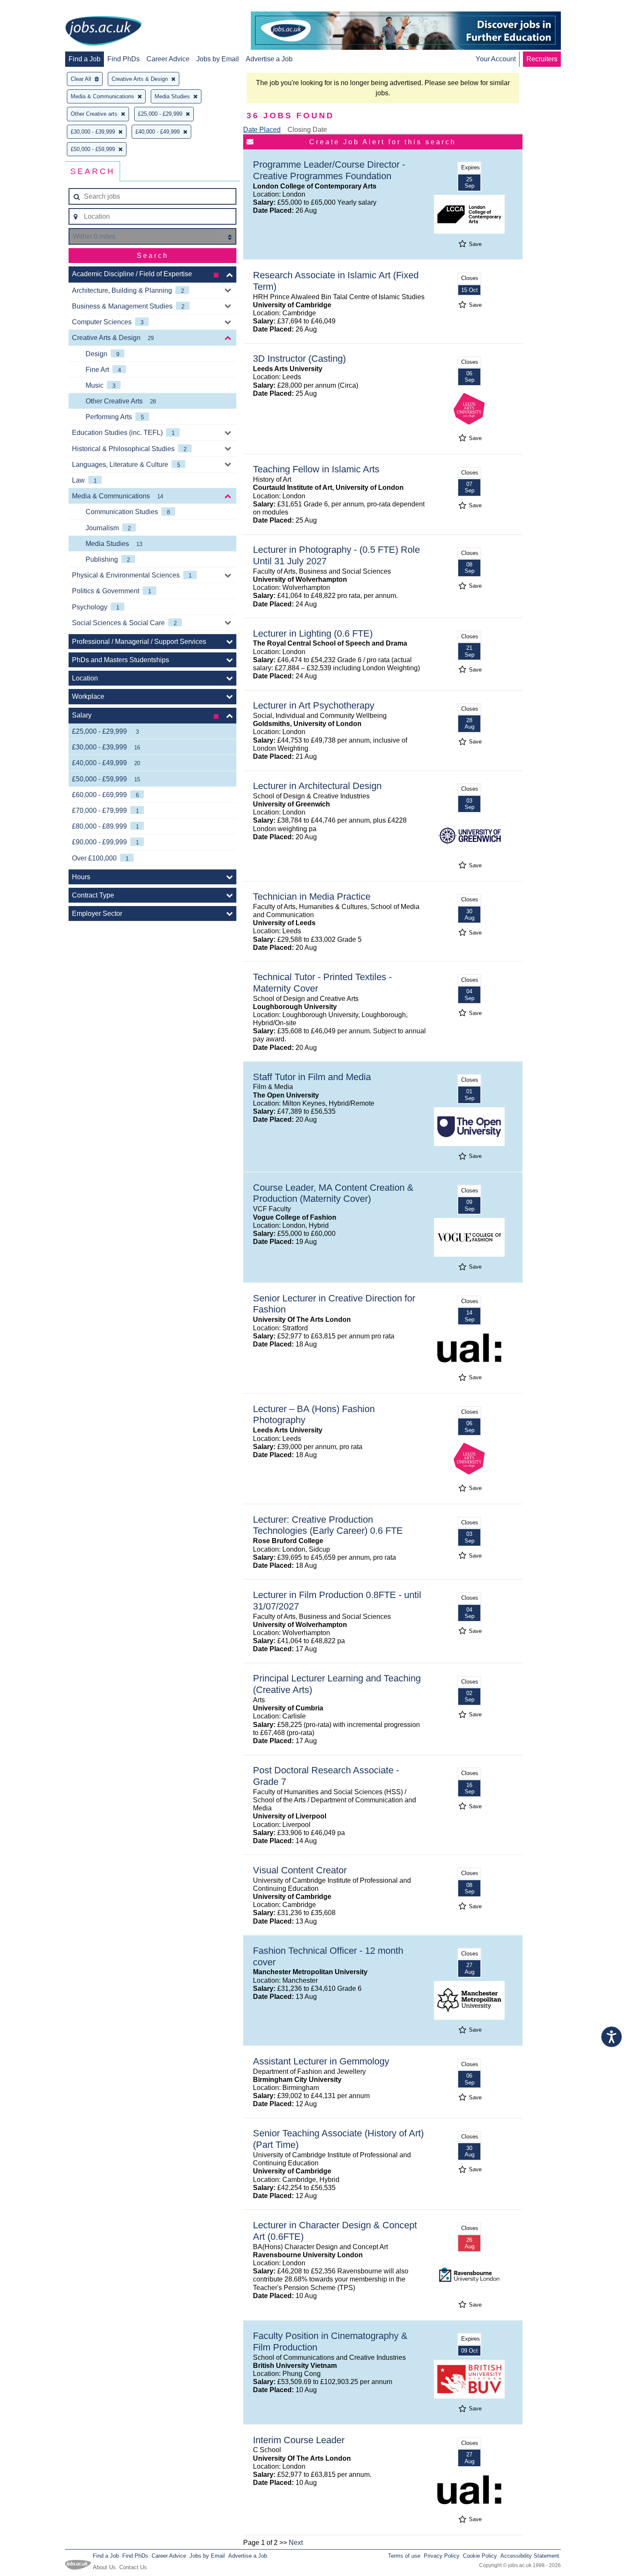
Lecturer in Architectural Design (317, 786)
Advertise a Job (269, 59)
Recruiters (542, 59)
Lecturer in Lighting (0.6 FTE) (313, 633)
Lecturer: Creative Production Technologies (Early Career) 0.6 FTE (328, 1525)
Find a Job (85, 59)
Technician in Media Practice (312, 896)
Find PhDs (123, 59)
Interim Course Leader (299, 2440)
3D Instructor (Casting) (299, 359)
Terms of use (404, 2556)
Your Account (496, 59)
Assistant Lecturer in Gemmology (321, 2061)
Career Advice (168, 59)
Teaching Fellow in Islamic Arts (316, 469)
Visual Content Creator (300, 1870)
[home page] (103, 31)
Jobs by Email (218, 59)
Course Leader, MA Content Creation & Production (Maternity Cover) (333, 1193)
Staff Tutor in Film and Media (312, 1077)
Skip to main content (34, 7)
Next (296, 2543)
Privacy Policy (442, 2556)
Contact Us (133, 2567)
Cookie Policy (480, 2556)
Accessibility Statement (530, 2556)
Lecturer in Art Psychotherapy (314, 705)
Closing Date (307, 130)
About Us (104, 2567)
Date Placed (262, 130)
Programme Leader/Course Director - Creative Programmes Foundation (329, 170)
